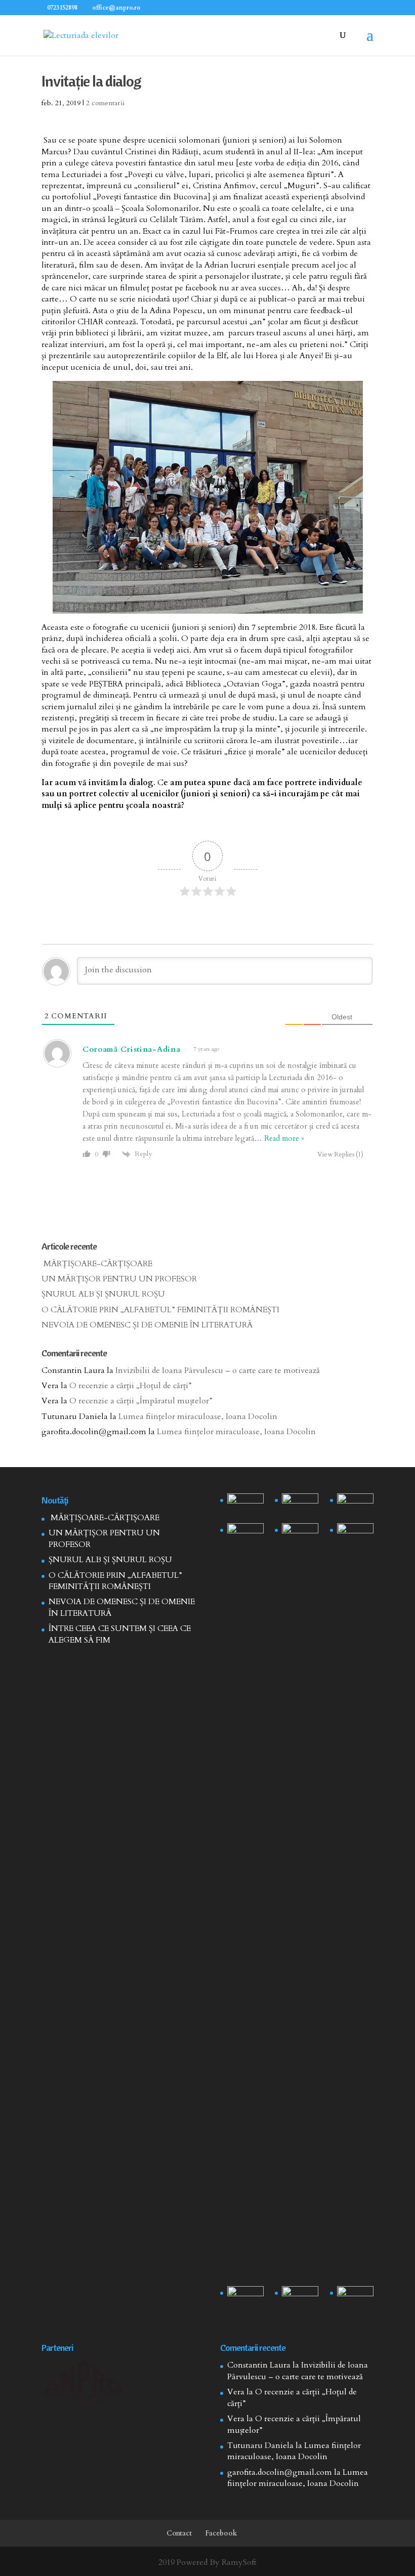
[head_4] (245, 1506)
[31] (245, 1536)
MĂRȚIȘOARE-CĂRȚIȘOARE (97, 1264)
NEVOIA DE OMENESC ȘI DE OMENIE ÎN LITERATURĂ (147, 1325)
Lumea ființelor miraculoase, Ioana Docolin (198, 1416)
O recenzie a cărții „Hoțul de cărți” (131, 1386)
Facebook (221, 2533)
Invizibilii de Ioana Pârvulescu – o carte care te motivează (218, 1370)
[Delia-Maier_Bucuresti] (245, 2299)
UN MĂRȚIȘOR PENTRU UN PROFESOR (119, 1279)
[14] (300, 1506)
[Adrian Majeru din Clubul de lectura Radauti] (355, 1536)
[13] (355, 1506)
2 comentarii (105, 103)
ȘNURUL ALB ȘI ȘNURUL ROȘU (103, 1294)
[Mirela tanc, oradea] (355, 2299)
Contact (179, 2533)
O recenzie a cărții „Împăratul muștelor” (141, 1401)
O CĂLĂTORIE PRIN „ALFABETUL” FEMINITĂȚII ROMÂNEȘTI (160, 1310)
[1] (300, 1903)
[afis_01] (300, 2299)
